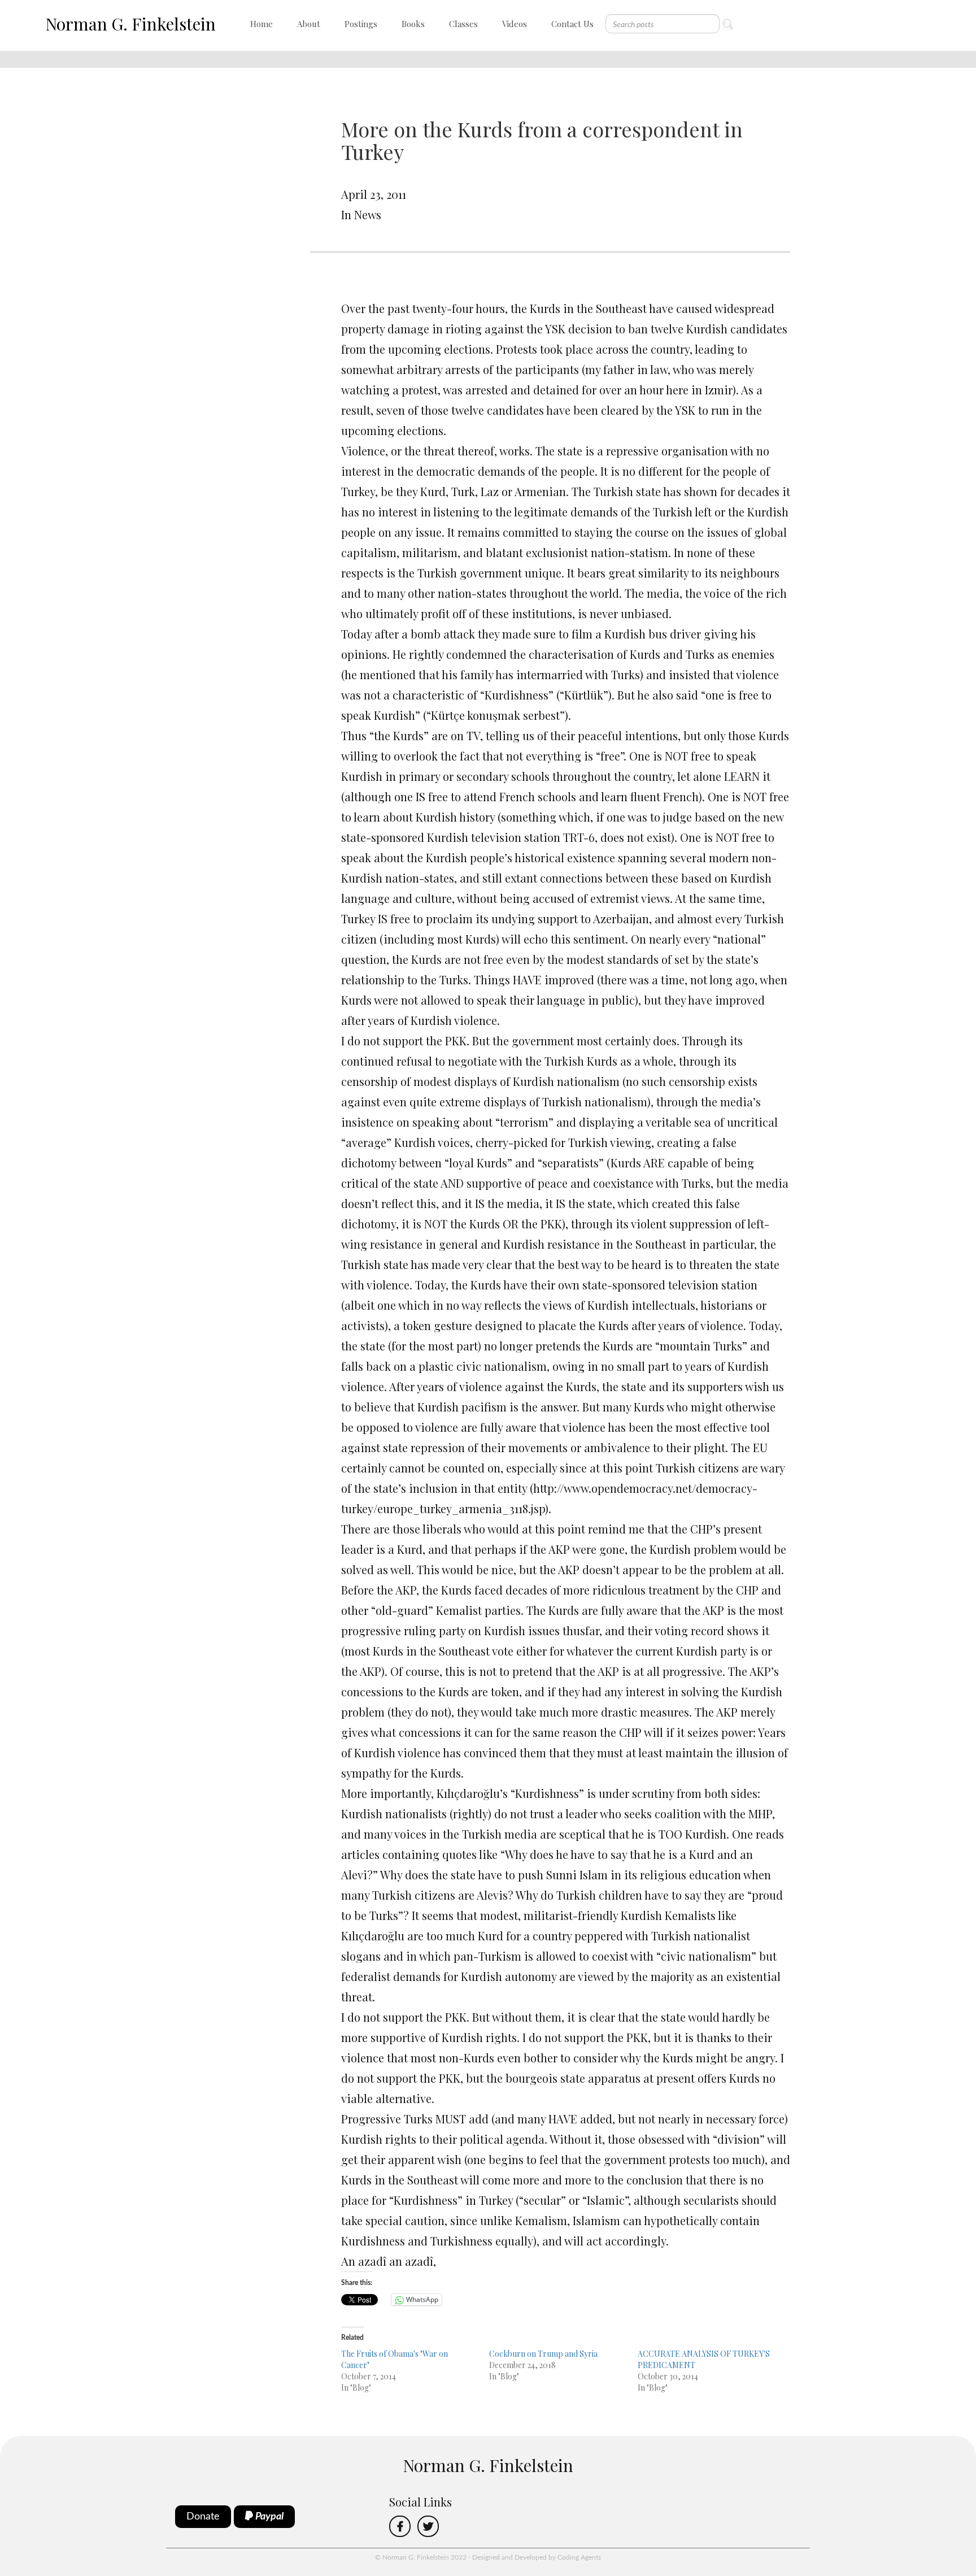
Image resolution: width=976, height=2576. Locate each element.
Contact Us (572, 24)
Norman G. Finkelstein (130, 24)
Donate (203, 2517)
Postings (361, 24)
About (309, 24)
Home (262, 24)
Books (413, 24)
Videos (515, 24)
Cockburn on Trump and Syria (543, 2354)
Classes (463, 24)
